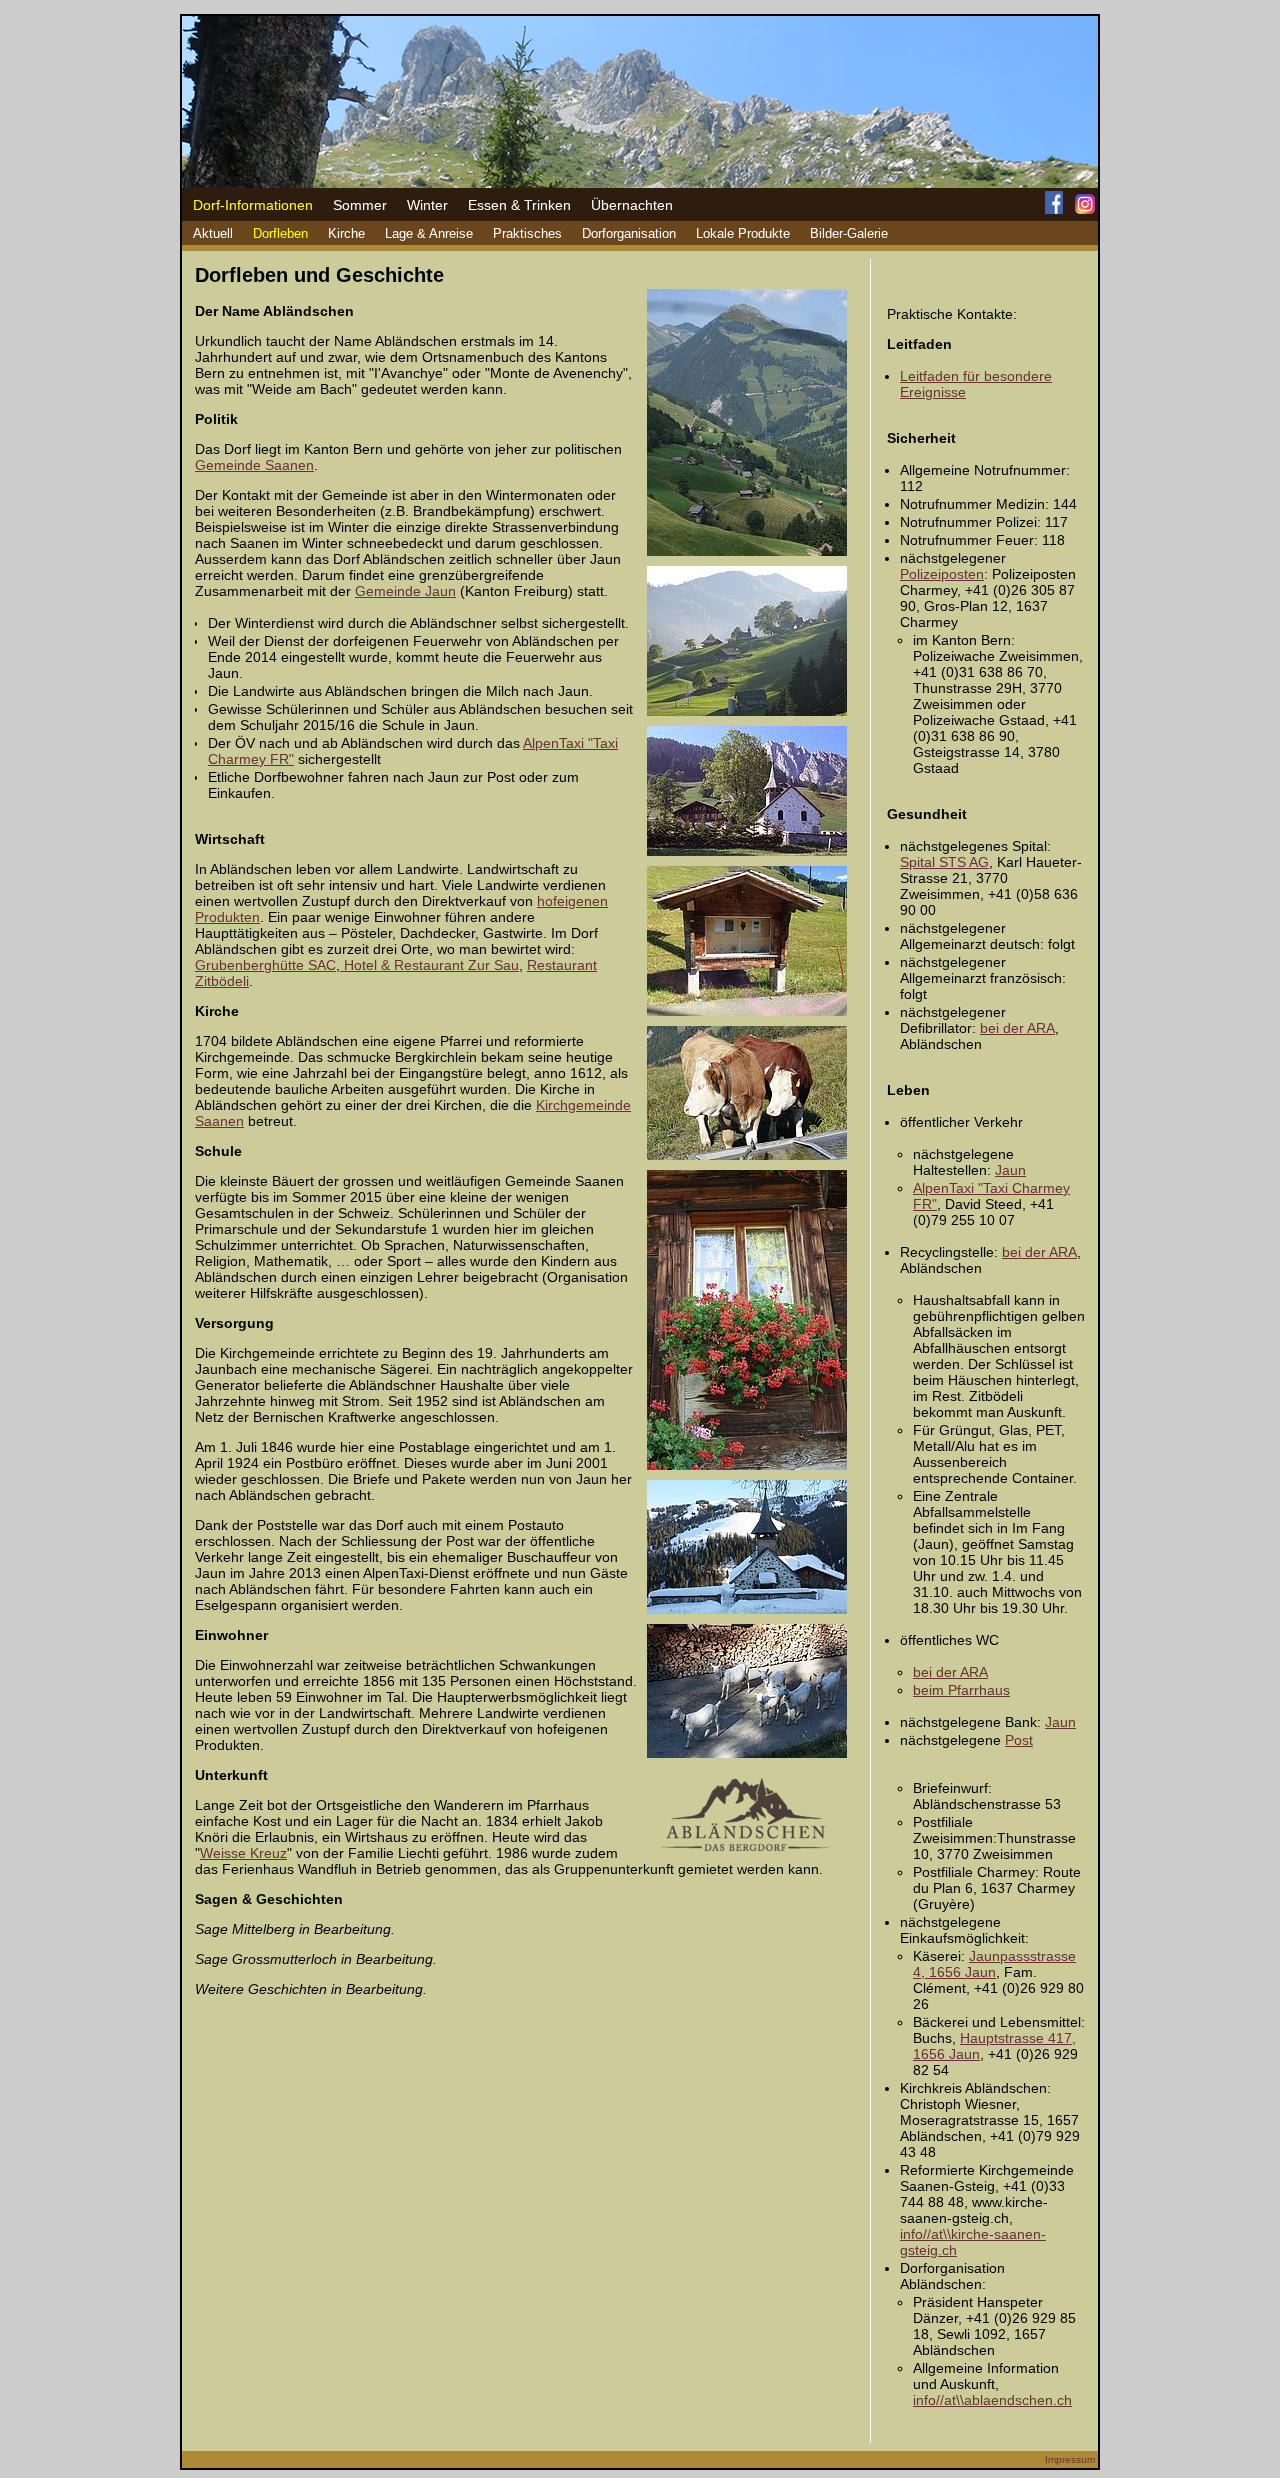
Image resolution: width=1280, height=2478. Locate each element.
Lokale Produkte (743, 233)
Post (1019, 1740)
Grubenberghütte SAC (265, 965)
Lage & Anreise (429, 233)
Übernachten (632, 205)
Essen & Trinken (519, 205)
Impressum (1070, 2459)
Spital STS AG (944, 862)
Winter (427, 205)
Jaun (1010, 1170)
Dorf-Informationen (253, 205)
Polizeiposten (942, 574)
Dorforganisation (629, 233)
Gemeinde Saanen (254, 465)
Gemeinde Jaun (405, 591)
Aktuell (213, 233)
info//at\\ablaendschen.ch (992, 2400)
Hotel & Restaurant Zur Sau (429, 965)
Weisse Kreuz (243, 1853)
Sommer (360, 205)
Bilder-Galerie (849, 233)
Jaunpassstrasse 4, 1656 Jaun (994, 1964)
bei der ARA (1017, 1028)
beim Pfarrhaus (961, 1690)
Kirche (346, 233)
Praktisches (527, 233)
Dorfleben (280, 233)
